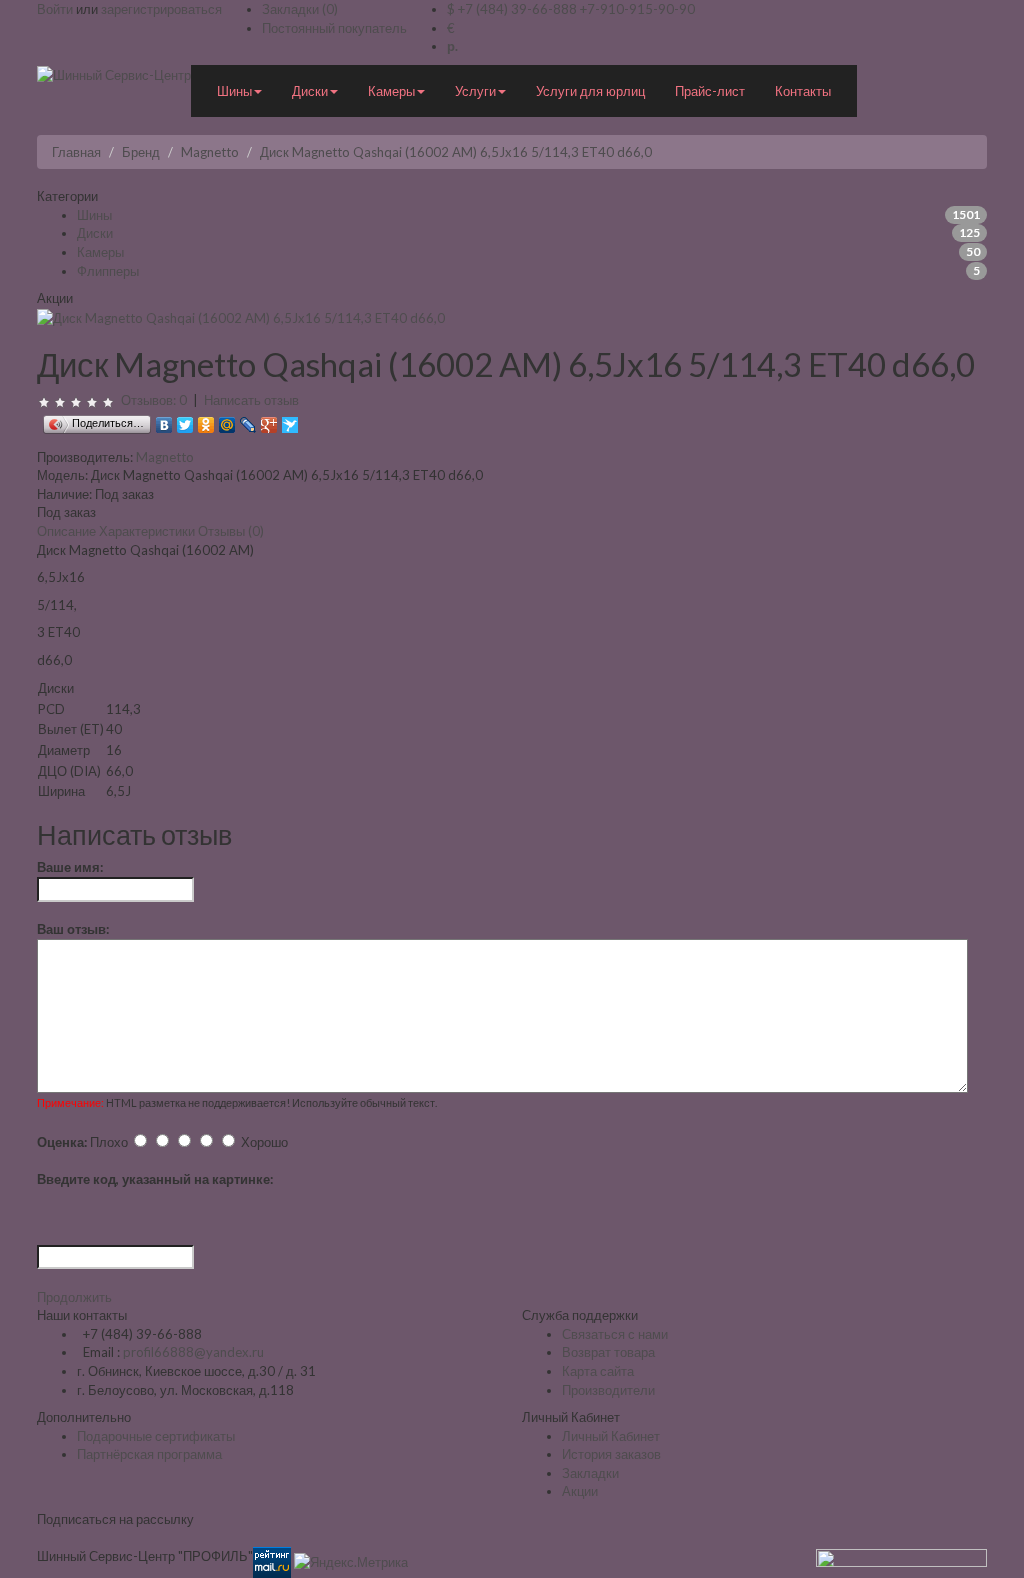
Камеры (100, 252)
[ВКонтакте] (164, 420)
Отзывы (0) (231, 531)
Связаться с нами (615, 1334)
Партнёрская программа (149, 1454)
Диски (95, 233)
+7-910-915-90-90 (637, 9)
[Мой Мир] (227, 420)
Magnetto (210, 152)
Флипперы (108, 271)
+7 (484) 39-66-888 (517, 9)
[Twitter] (185, 420)
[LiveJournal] (248, 420)
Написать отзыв (251, 400)
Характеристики (147, 531)
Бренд (141, 152)
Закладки (590, 1473)
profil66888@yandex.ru (193, 1352)
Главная (76, 152)
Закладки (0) (300, 9)
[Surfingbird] (290, 420)
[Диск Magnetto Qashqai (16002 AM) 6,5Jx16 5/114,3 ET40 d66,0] (241, 317)
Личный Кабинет (611, 1436)
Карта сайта (598, 1371)
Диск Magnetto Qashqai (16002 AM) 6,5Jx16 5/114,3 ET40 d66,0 (456, 152)
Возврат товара (608, 1352)
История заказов (611, 1454)
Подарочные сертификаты (156, 1436)
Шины (94, 215)
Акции (580, 1491)
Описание (66, 531)
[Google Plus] (269, 420)
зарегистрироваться (161, 9)
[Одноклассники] (206, 420)
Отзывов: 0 (154, 400)
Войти (55, 9)
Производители (608, 1390)
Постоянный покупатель (334, 28)
